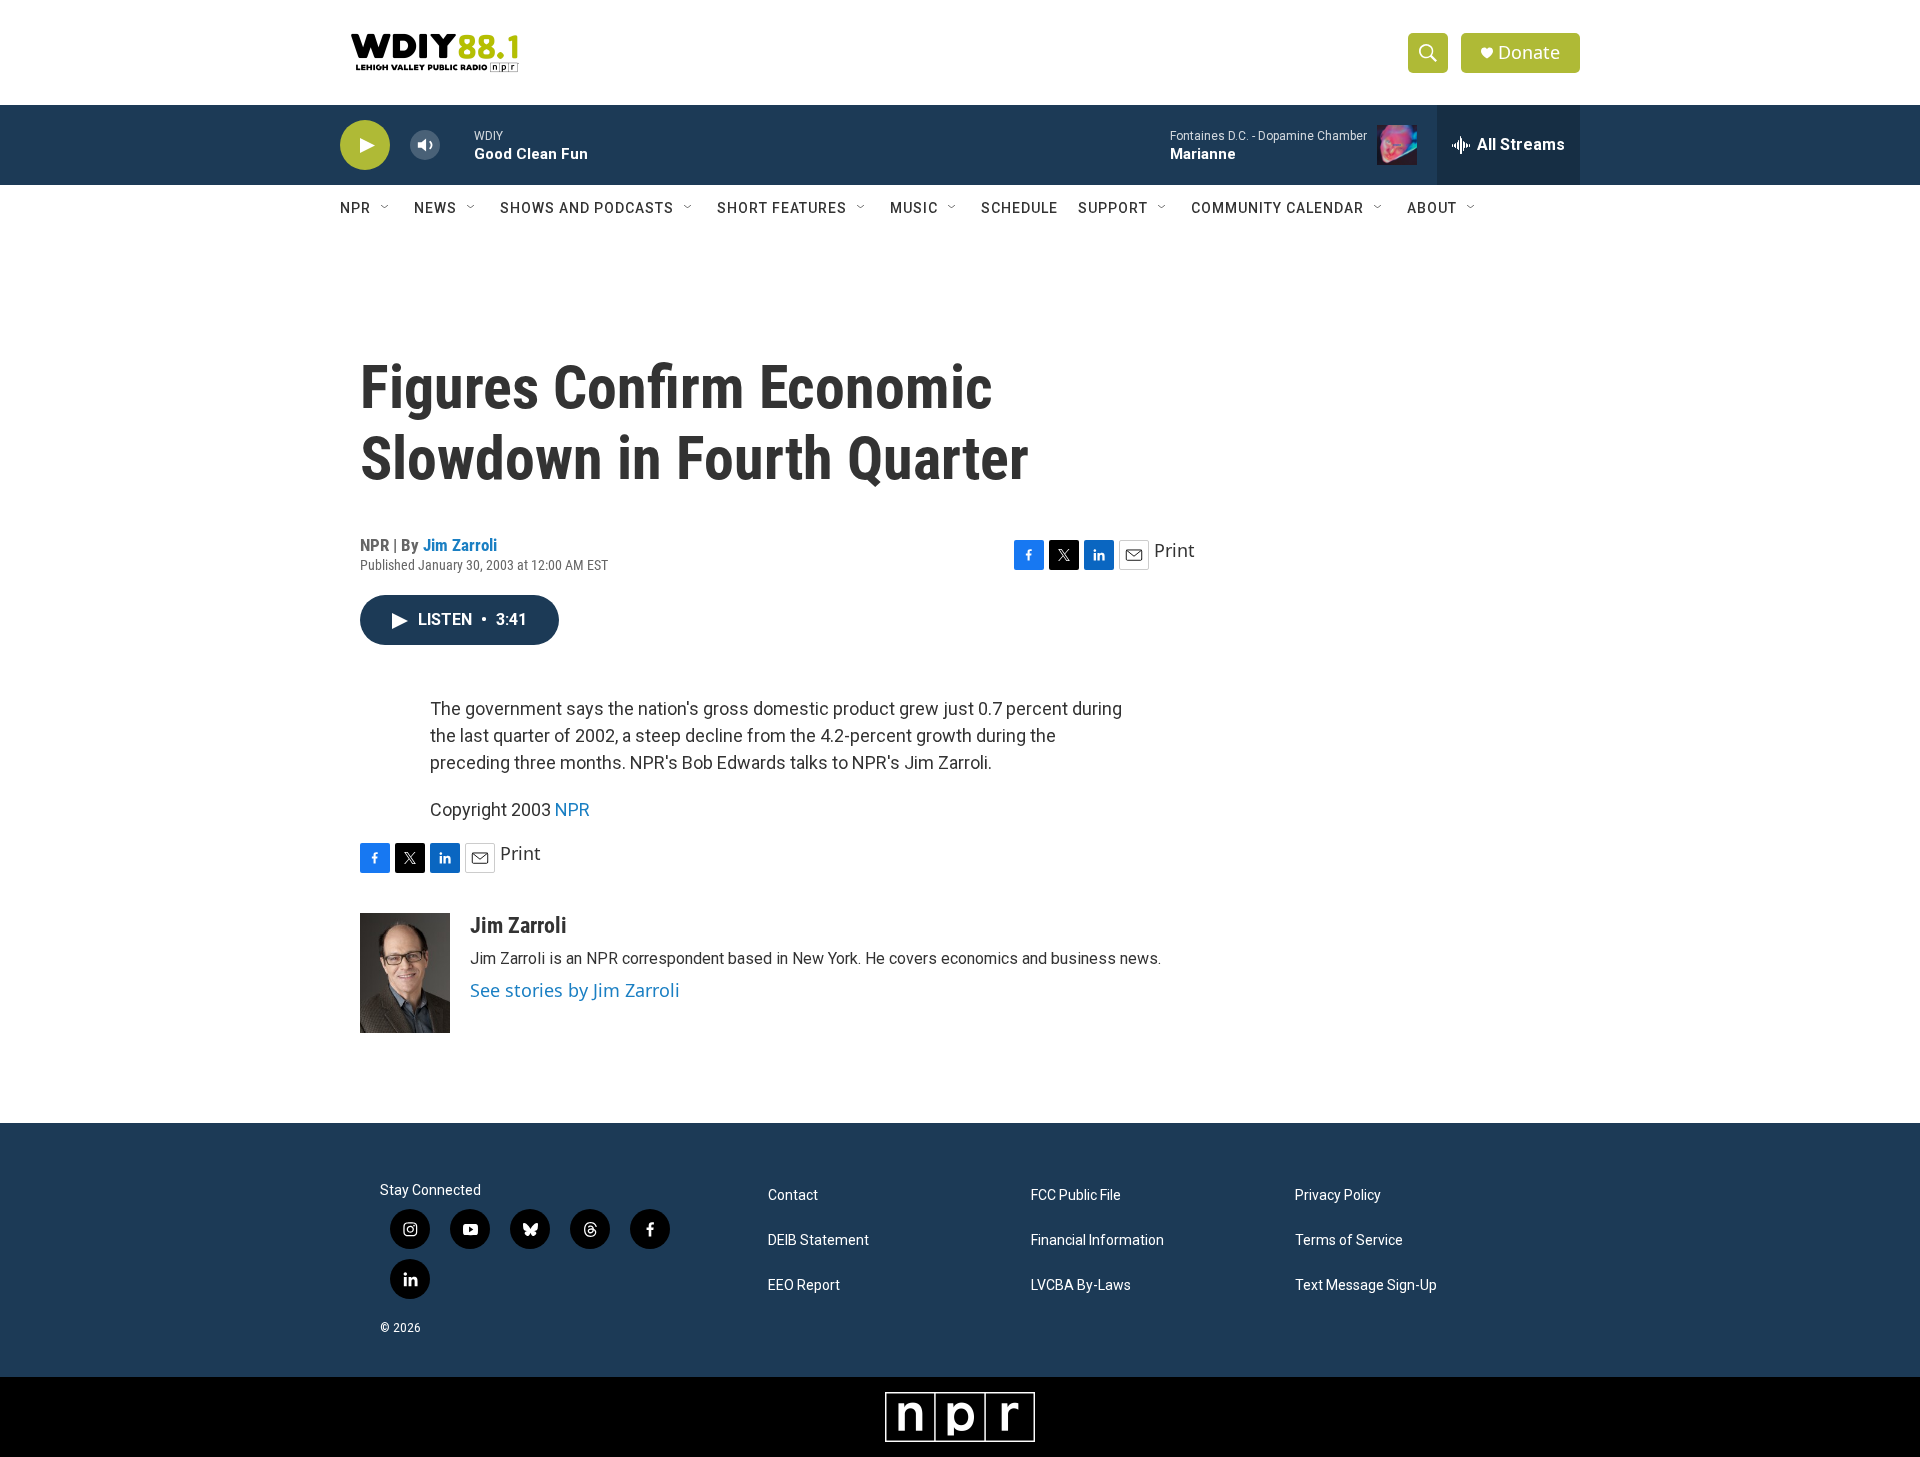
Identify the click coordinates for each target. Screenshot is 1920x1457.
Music (914, 208)
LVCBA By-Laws (1081, 1285)
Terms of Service (1349, 1240)
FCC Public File (1076, 1195)
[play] (365, 145)
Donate (1529, 52)
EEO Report (804, 1285)
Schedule (1019, 208)
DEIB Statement (818, 1240)
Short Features (782, 208)
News (435, 208)
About (1432, 208)
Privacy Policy (1338, 1195)
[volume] (425, 145)
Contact (793, 1195)
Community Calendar (1277, 208)
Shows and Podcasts (587, 208)
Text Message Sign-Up (1366, 1285)
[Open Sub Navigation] (386, 208)
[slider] (457, 144)
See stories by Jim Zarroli (575, 990)
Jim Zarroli (460, 545)
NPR (355, 208)
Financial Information (1097, 1240)
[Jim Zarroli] (405, 973)
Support (1113, 208)
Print (1174, 550)
